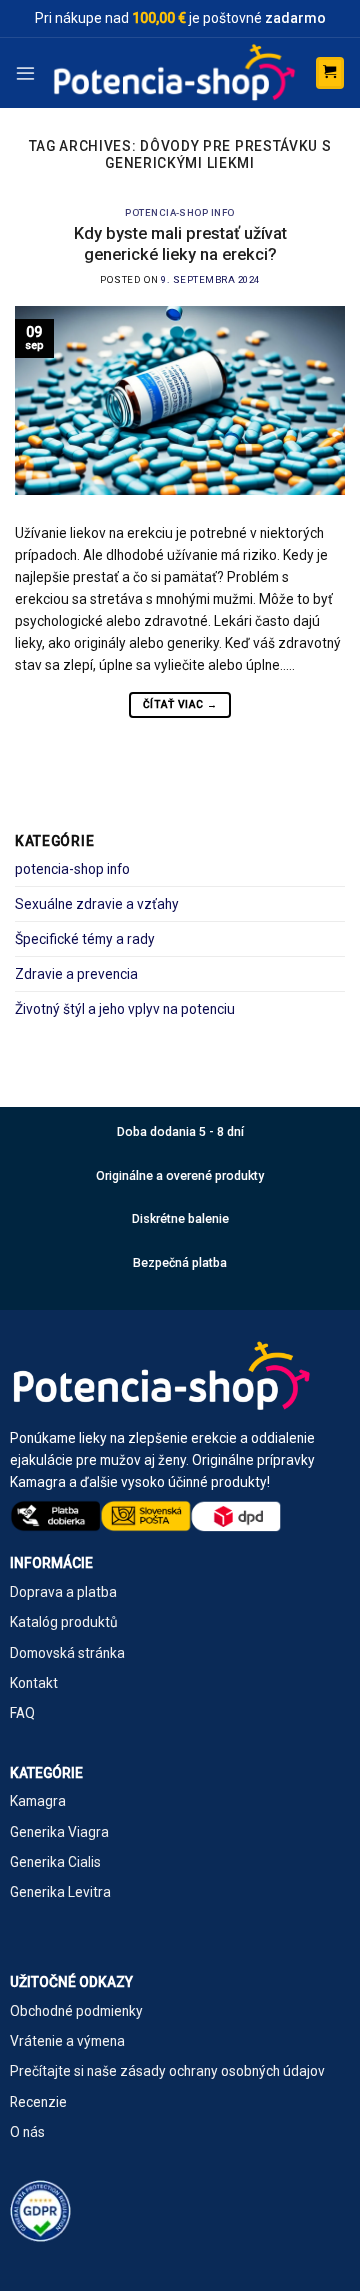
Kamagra (38, 1801)
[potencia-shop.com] (175, 72)
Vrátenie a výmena (67, 2041)
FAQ (22, 1713)
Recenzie (38, 2102)
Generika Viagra (59, 1832)
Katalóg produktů (64, 1622)
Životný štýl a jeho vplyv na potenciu (125, 1009)
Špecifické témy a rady (85, 939)
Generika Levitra (60, 1892)
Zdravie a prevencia (76, 974)
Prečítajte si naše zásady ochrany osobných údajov (167, 2071)
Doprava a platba (63, 1592)
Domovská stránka (67, 1653)
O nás (27, 2132)
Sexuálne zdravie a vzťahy (97, 904)
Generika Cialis (55, 1862)
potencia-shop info (180, 212)
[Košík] (330, 73)
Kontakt (34, 1683)
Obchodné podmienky (76, 2011)
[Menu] (25, 72)
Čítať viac (180, 704)
